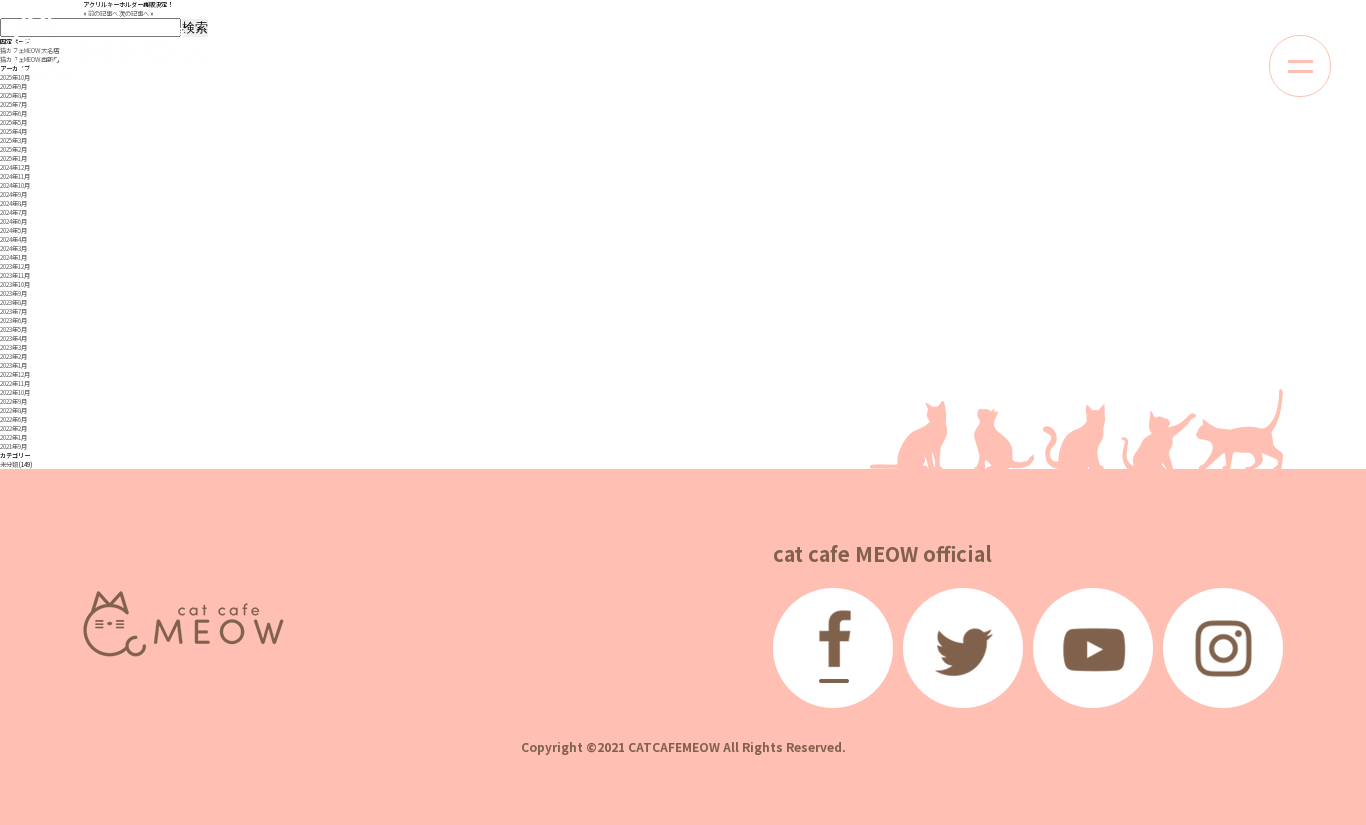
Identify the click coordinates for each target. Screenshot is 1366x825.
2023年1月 (13, 365)
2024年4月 (13, 239)
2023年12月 (15, 266)
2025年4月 (13, 131)
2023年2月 (13, 356)
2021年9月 (13, 446)
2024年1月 (13, 257)
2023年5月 (13, 329)
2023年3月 (13, 347)
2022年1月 (13, 437)
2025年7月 (13, 104)
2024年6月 (13, 221)
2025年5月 (13, 122)
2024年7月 (13, 212)
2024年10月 (15, 185)
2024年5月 (13, 230)
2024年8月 (13, 203)
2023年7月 (13, 311)
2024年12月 (15, 167)
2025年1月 (13, 158)
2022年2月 (13, 428)
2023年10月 (15, 284)
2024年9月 (13, 194)
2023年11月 (15, 275)
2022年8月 (13, 410)
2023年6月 (13, 320)
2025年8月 (13, 95)
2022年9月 (13, 401)
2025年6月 (13, 113)
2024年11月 (15, 176)
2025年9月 (13, 86)
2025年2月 (13, 149)
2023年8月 (13, 302)
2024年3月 (13, 248)
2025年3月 (13, 140)
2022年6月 (13, 419)
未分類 (9, 464)
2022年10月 (15, 392)
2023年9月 (13, 293)
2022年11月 (15, 383)
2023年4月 (13, 338)
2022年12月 (15, 374)
